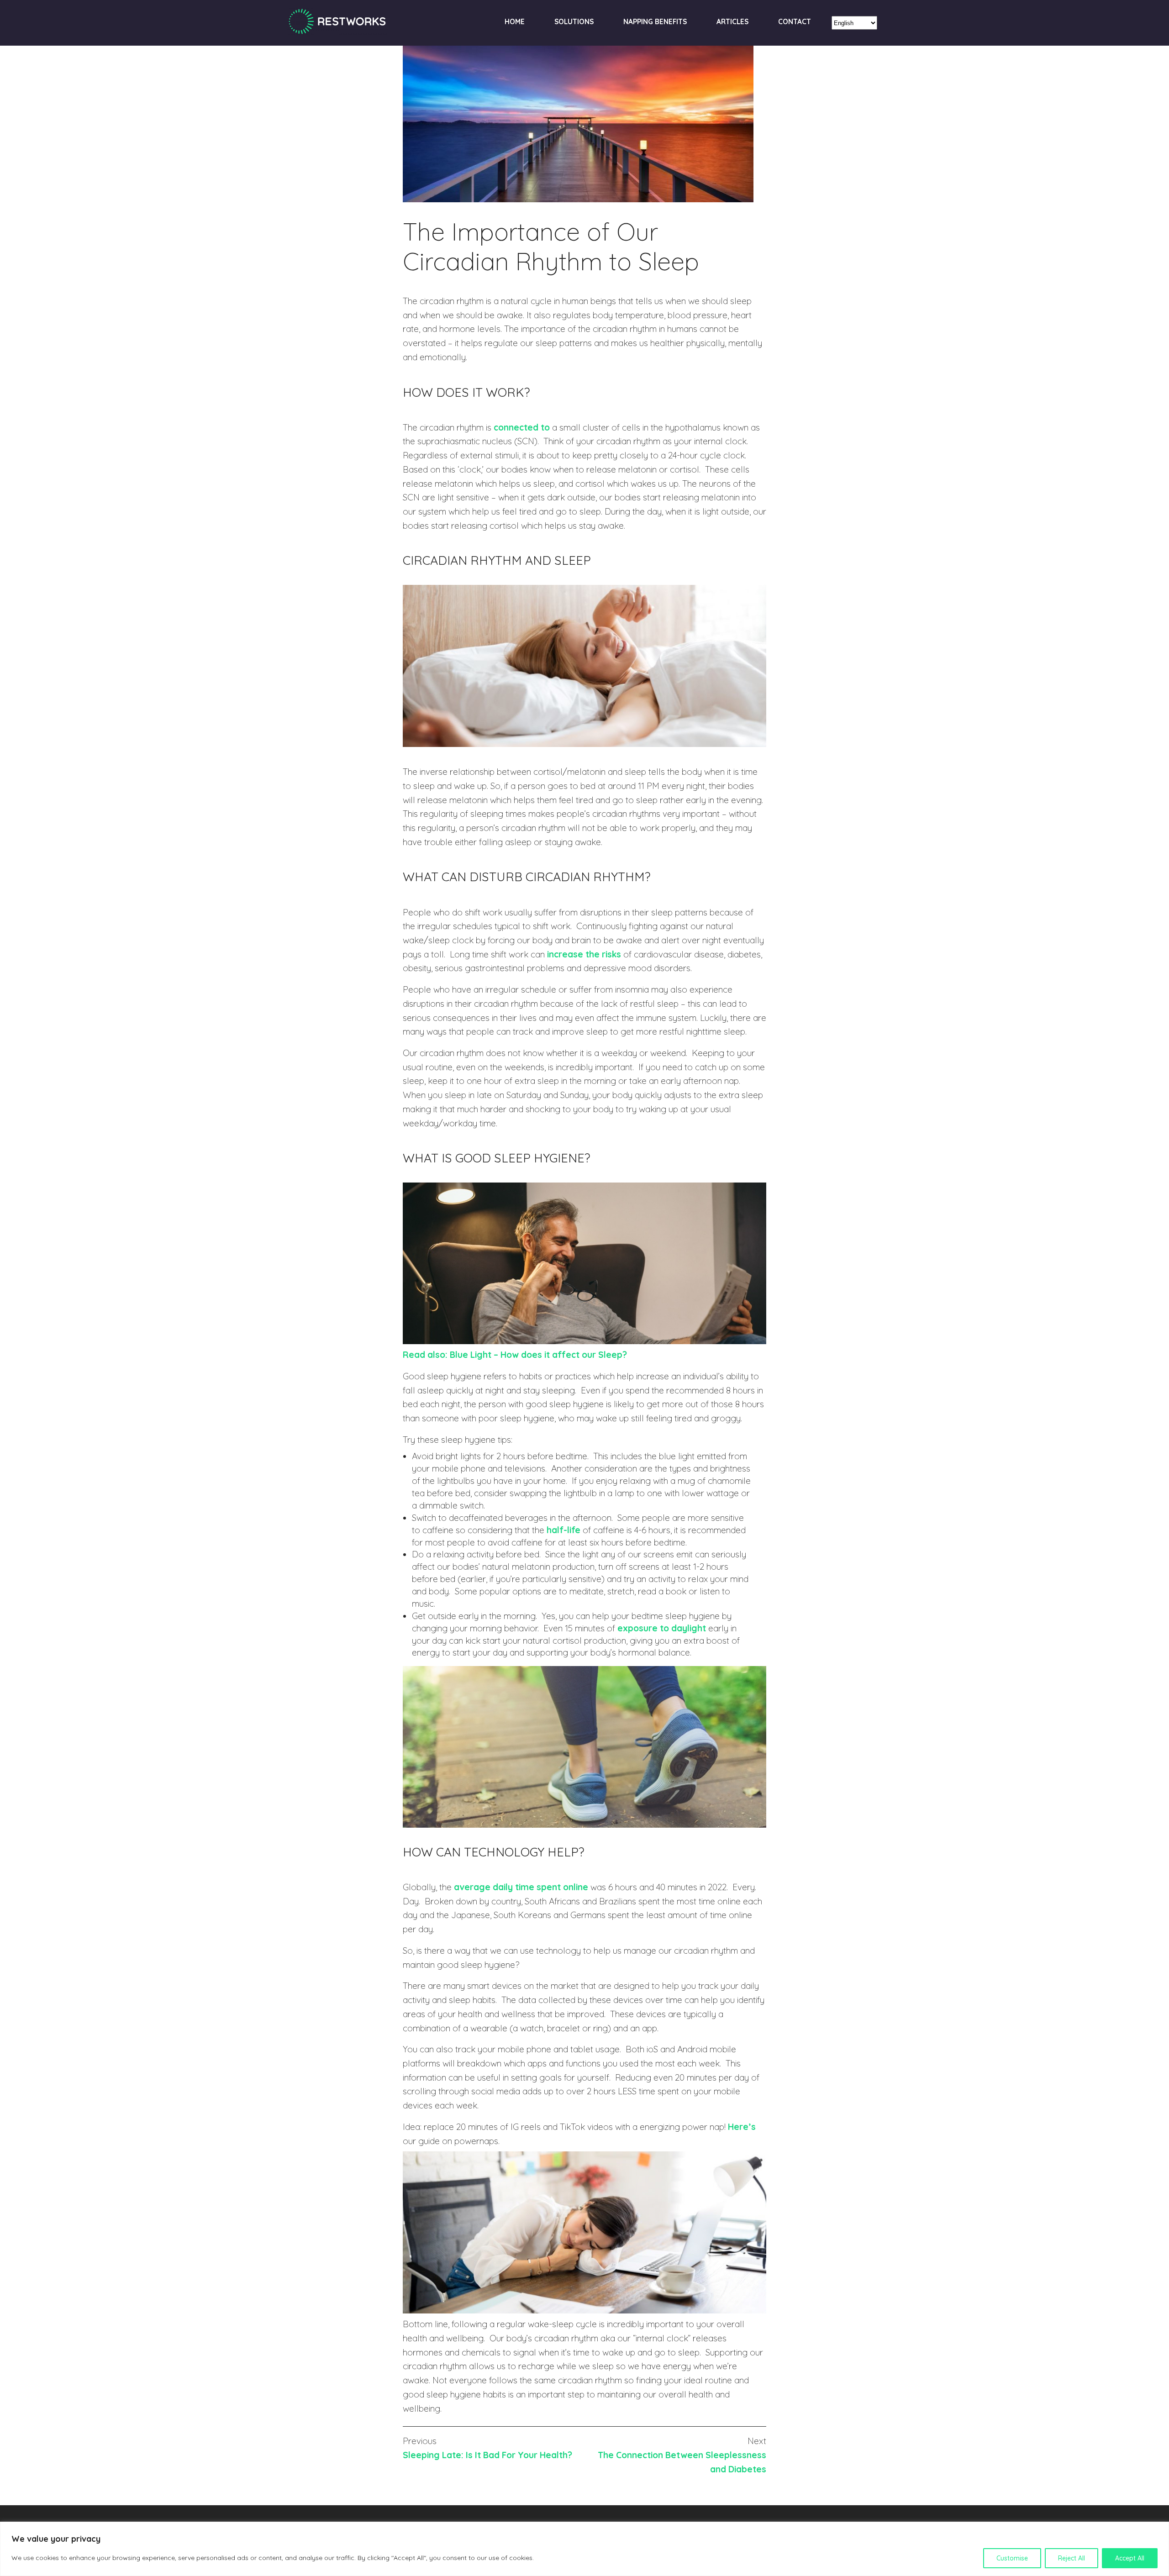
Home (515, 22)
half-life (563, 1530)
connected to (522, 427)
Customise (1012, 2558)
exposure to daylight (662, 1628)
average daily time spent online (521, 1887)
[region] (584, 2549)
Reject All (1072, 2558)
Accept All (1130, 2558)
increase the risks (584, 954)
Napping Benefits (655, 22)
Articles (732, 22)
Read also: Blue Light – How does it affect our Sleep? (515, 1355)
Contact (795, 22)
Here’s (742, 2127)
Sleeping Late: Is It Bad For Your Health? (487, 2455)
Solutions (574, 22)
